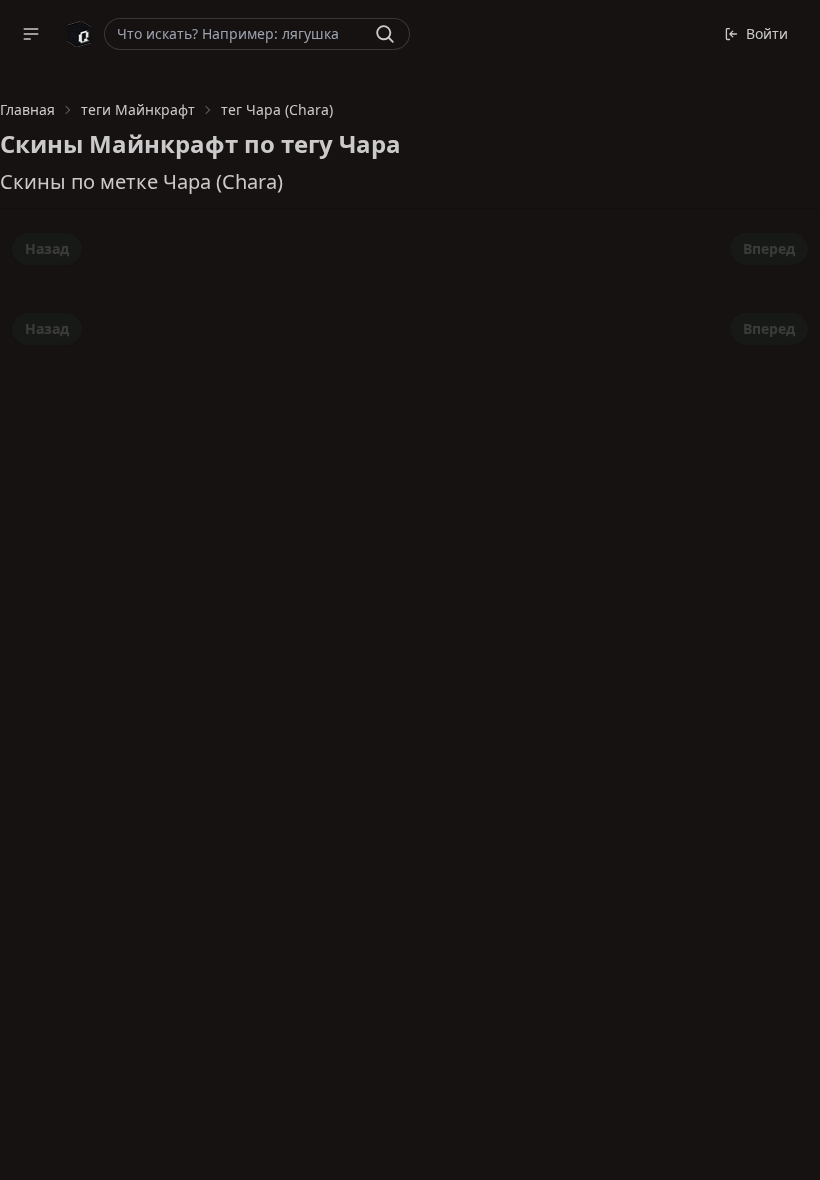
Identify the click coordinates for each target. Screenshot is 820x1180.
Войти (767, 33)
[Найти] (385, 34)
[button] (31, 34)
